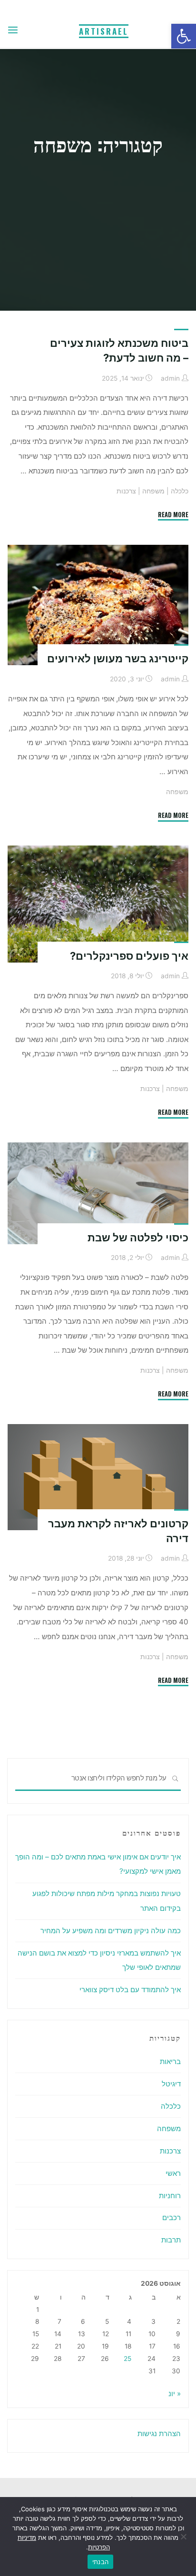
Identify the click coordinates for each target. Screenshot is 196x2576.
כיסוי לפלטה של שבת (138, 1238)
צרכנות (126, 491)
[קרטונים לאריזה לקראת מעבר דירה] (98, 1477)
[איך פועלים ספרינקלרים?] (98, 904)
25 (127, 2359)
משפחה (153, 491)
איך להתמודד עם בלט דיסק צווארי (130, 1990)
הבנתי (100, 2562)
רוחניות (170, 2196)
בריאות (170, 2061)
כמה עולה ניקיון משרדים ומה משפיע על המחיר (111, 1931)
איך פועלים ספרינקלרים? (129, 955)
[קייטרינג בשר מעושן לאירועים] (98, 605)
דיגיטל (171, 2084)
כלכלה (180, 491)
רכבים (171, 2217)
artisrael (104, 31)
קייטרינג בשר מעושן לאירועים (118, 659)
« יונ (175, 2394)
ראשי (173, 2173)
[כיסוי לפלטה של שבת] (98, 1193)
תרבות (171, 2240)
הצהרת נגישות (159, 2433)
